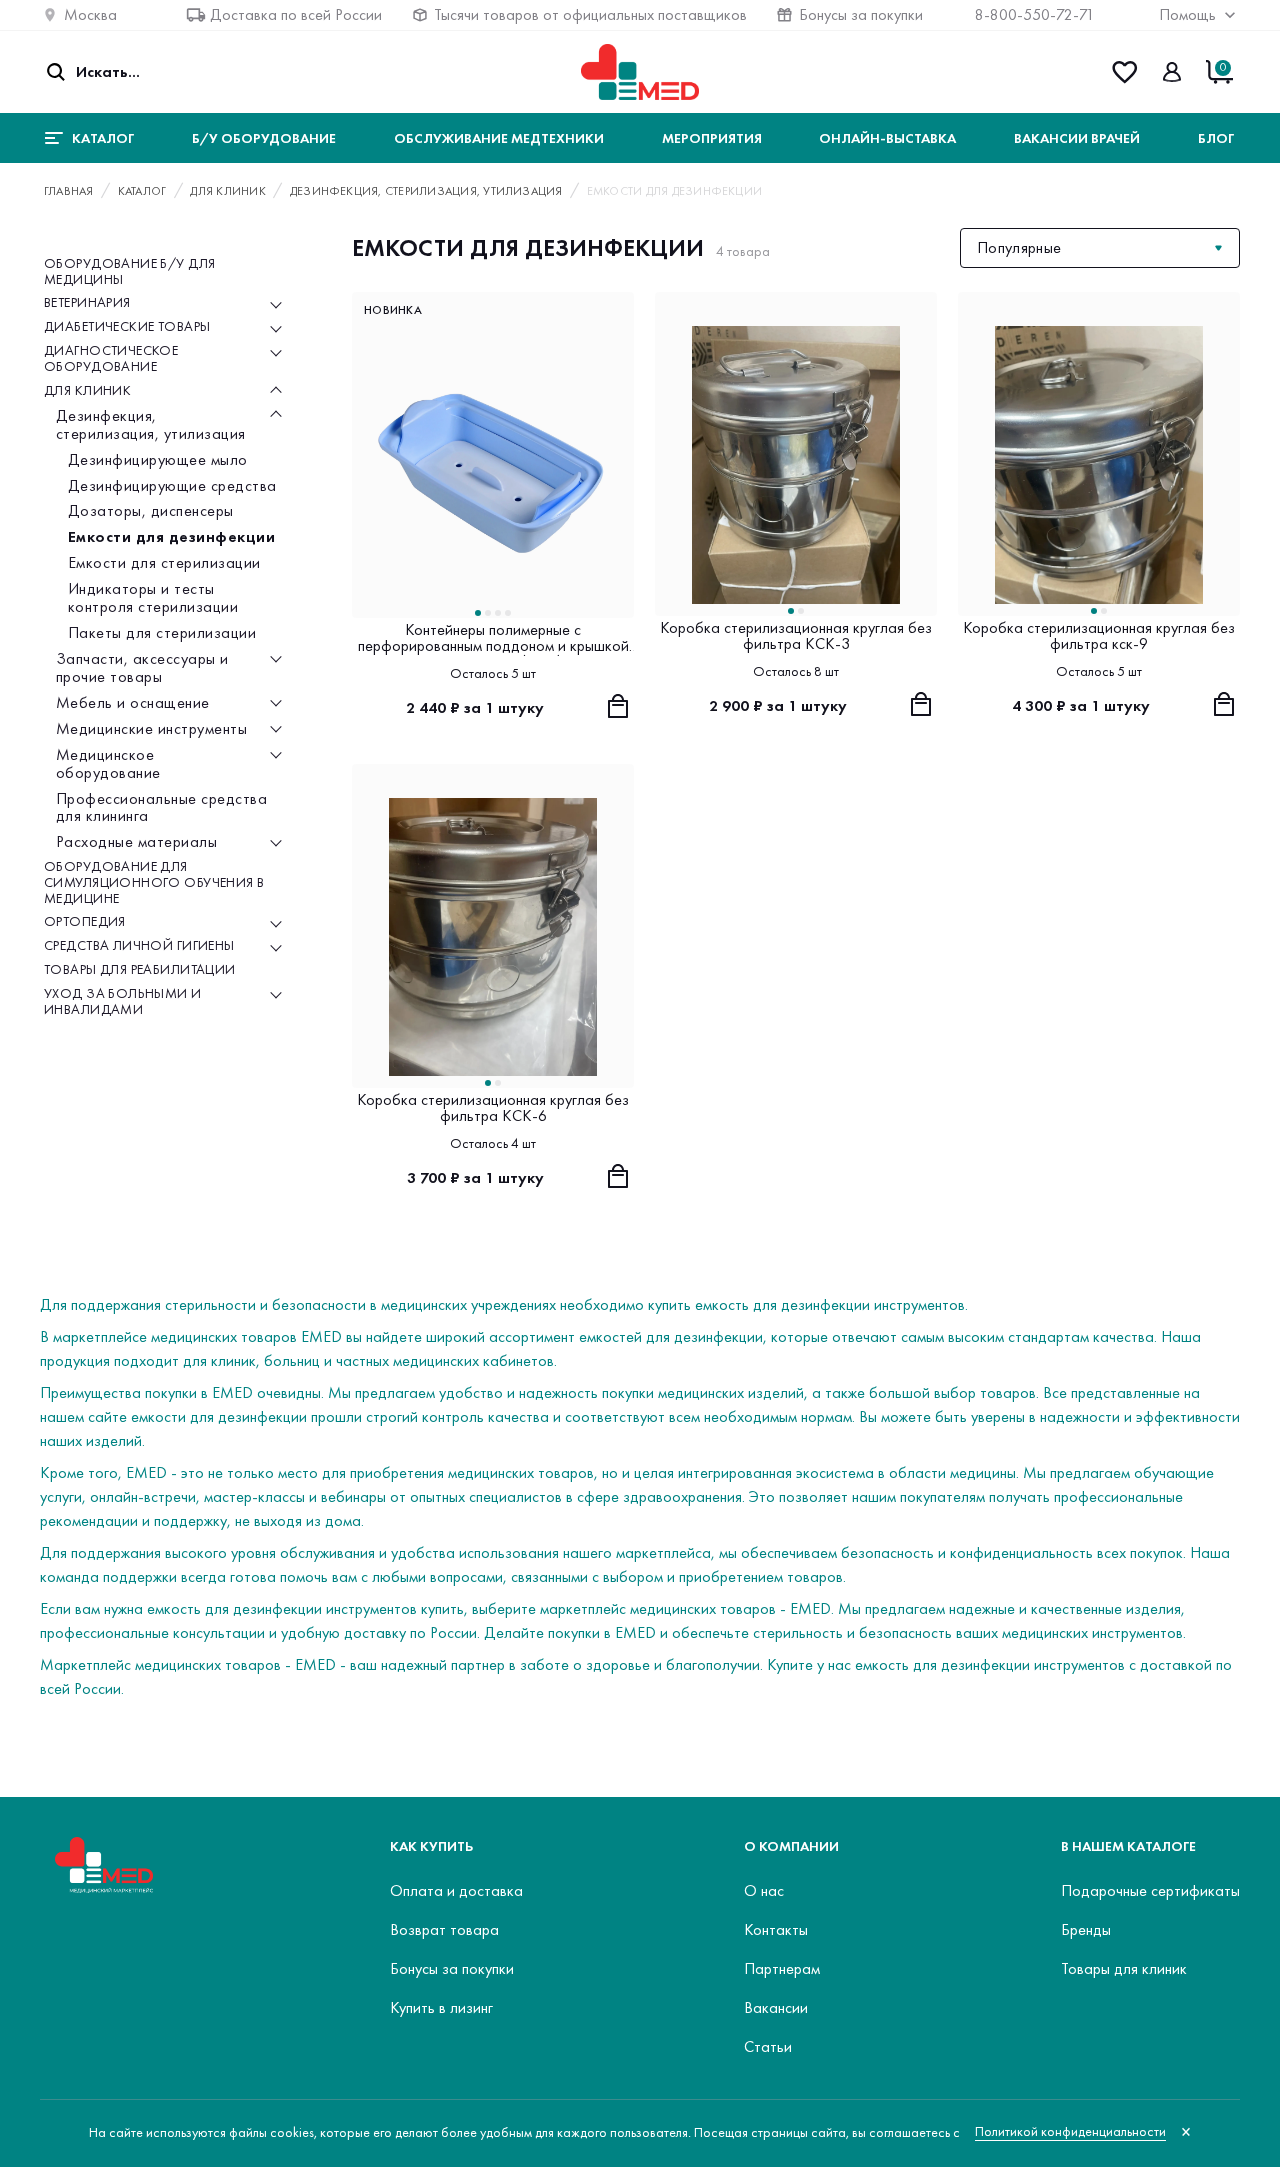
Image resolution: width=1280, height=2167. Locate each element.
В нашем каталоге (1128, 1846)
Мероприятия (712, 138)
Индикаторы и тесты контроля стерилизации (153, 599)
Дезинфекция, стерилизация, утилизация (151, 425)
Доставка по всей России (296, 14)
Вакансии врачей (1077, 138)
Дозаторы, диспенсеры (151, 512)
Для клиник (87, 391)
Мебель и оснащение (133, 703)
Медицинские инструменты (151, 729)
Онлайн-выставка (887, 138)
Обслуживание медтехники (499, 138)
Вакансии (776, 2007)
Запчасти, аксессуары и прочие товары (142, 668)
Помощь (1187, 14)
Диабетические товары (127, 328)
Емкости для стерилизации (164, 564)
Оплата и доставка (456, 1890)
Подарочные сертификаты (1150, 1890)
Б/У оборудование (264, 138)
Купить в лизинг (441, 2007)
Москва (90, 14)
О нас (764, 1890)
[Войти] (1172, 72)
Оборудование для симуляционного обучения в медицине (154, 883)
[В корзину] (618, 706)
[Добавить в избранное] (616, 310)
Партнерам (782, 1968)
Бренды (1086, 1929)
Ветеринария (87, 304)
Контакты (776, 1929)
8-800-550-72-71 (1035, 14)
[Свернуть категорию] (276, 391)
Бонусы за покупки (861, 14)
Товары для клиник (1124, 1968)
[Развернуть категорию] (276, 304)
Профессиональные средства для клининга (161, 808)
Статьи (768, 2046)
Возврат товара (444, 1929)
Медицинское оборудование (108, 764)
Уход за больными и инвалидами (123, 1001)
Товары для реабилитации (140, 971)
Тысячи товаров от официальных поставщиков (590, 14)
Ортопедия (85, 923)
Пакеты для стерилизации (162, 633)
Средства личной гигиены (139, 947)
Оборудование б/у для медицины (129, 271)
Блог (1216, 138)
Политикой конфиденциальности (1070, 2131)
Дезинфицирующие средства (172, 486)
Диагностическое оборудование (111, 359)
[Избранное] (1124, 72)
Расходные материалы (136, 843)
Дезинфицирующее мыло (158, 460)
